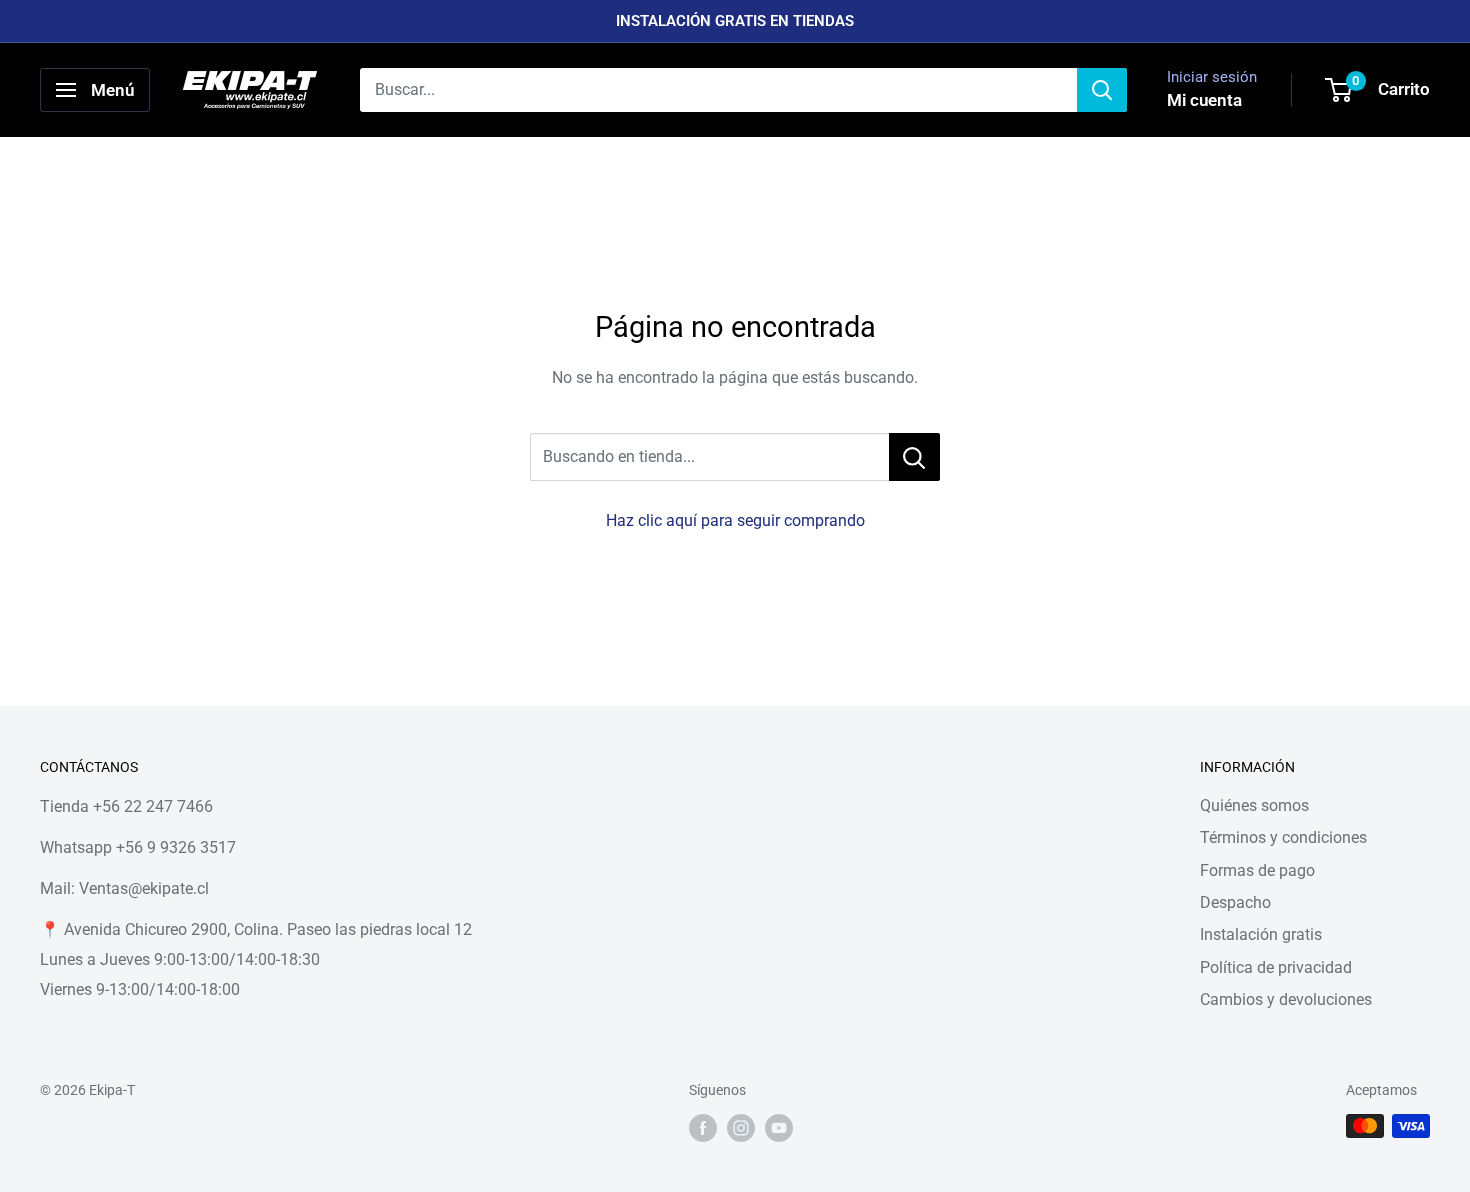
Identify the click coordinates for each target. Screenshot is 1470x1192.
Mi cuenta (1204, 100)
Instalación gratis (1261, 934)
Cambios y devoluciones (1286, 999)
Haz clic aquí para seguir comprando (735, 520)
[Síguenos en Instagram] (741, 1128)
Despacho (1235, 902)
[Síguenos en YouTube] (779, 1128)
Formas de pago (1257, 870)
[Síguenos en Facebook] (703, 1128)
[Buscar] (1102, 90)
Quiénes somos (1254, 805)
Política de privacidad (1276, 967)
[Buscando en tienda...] (914, 457)
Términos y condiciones (1283, 837)
